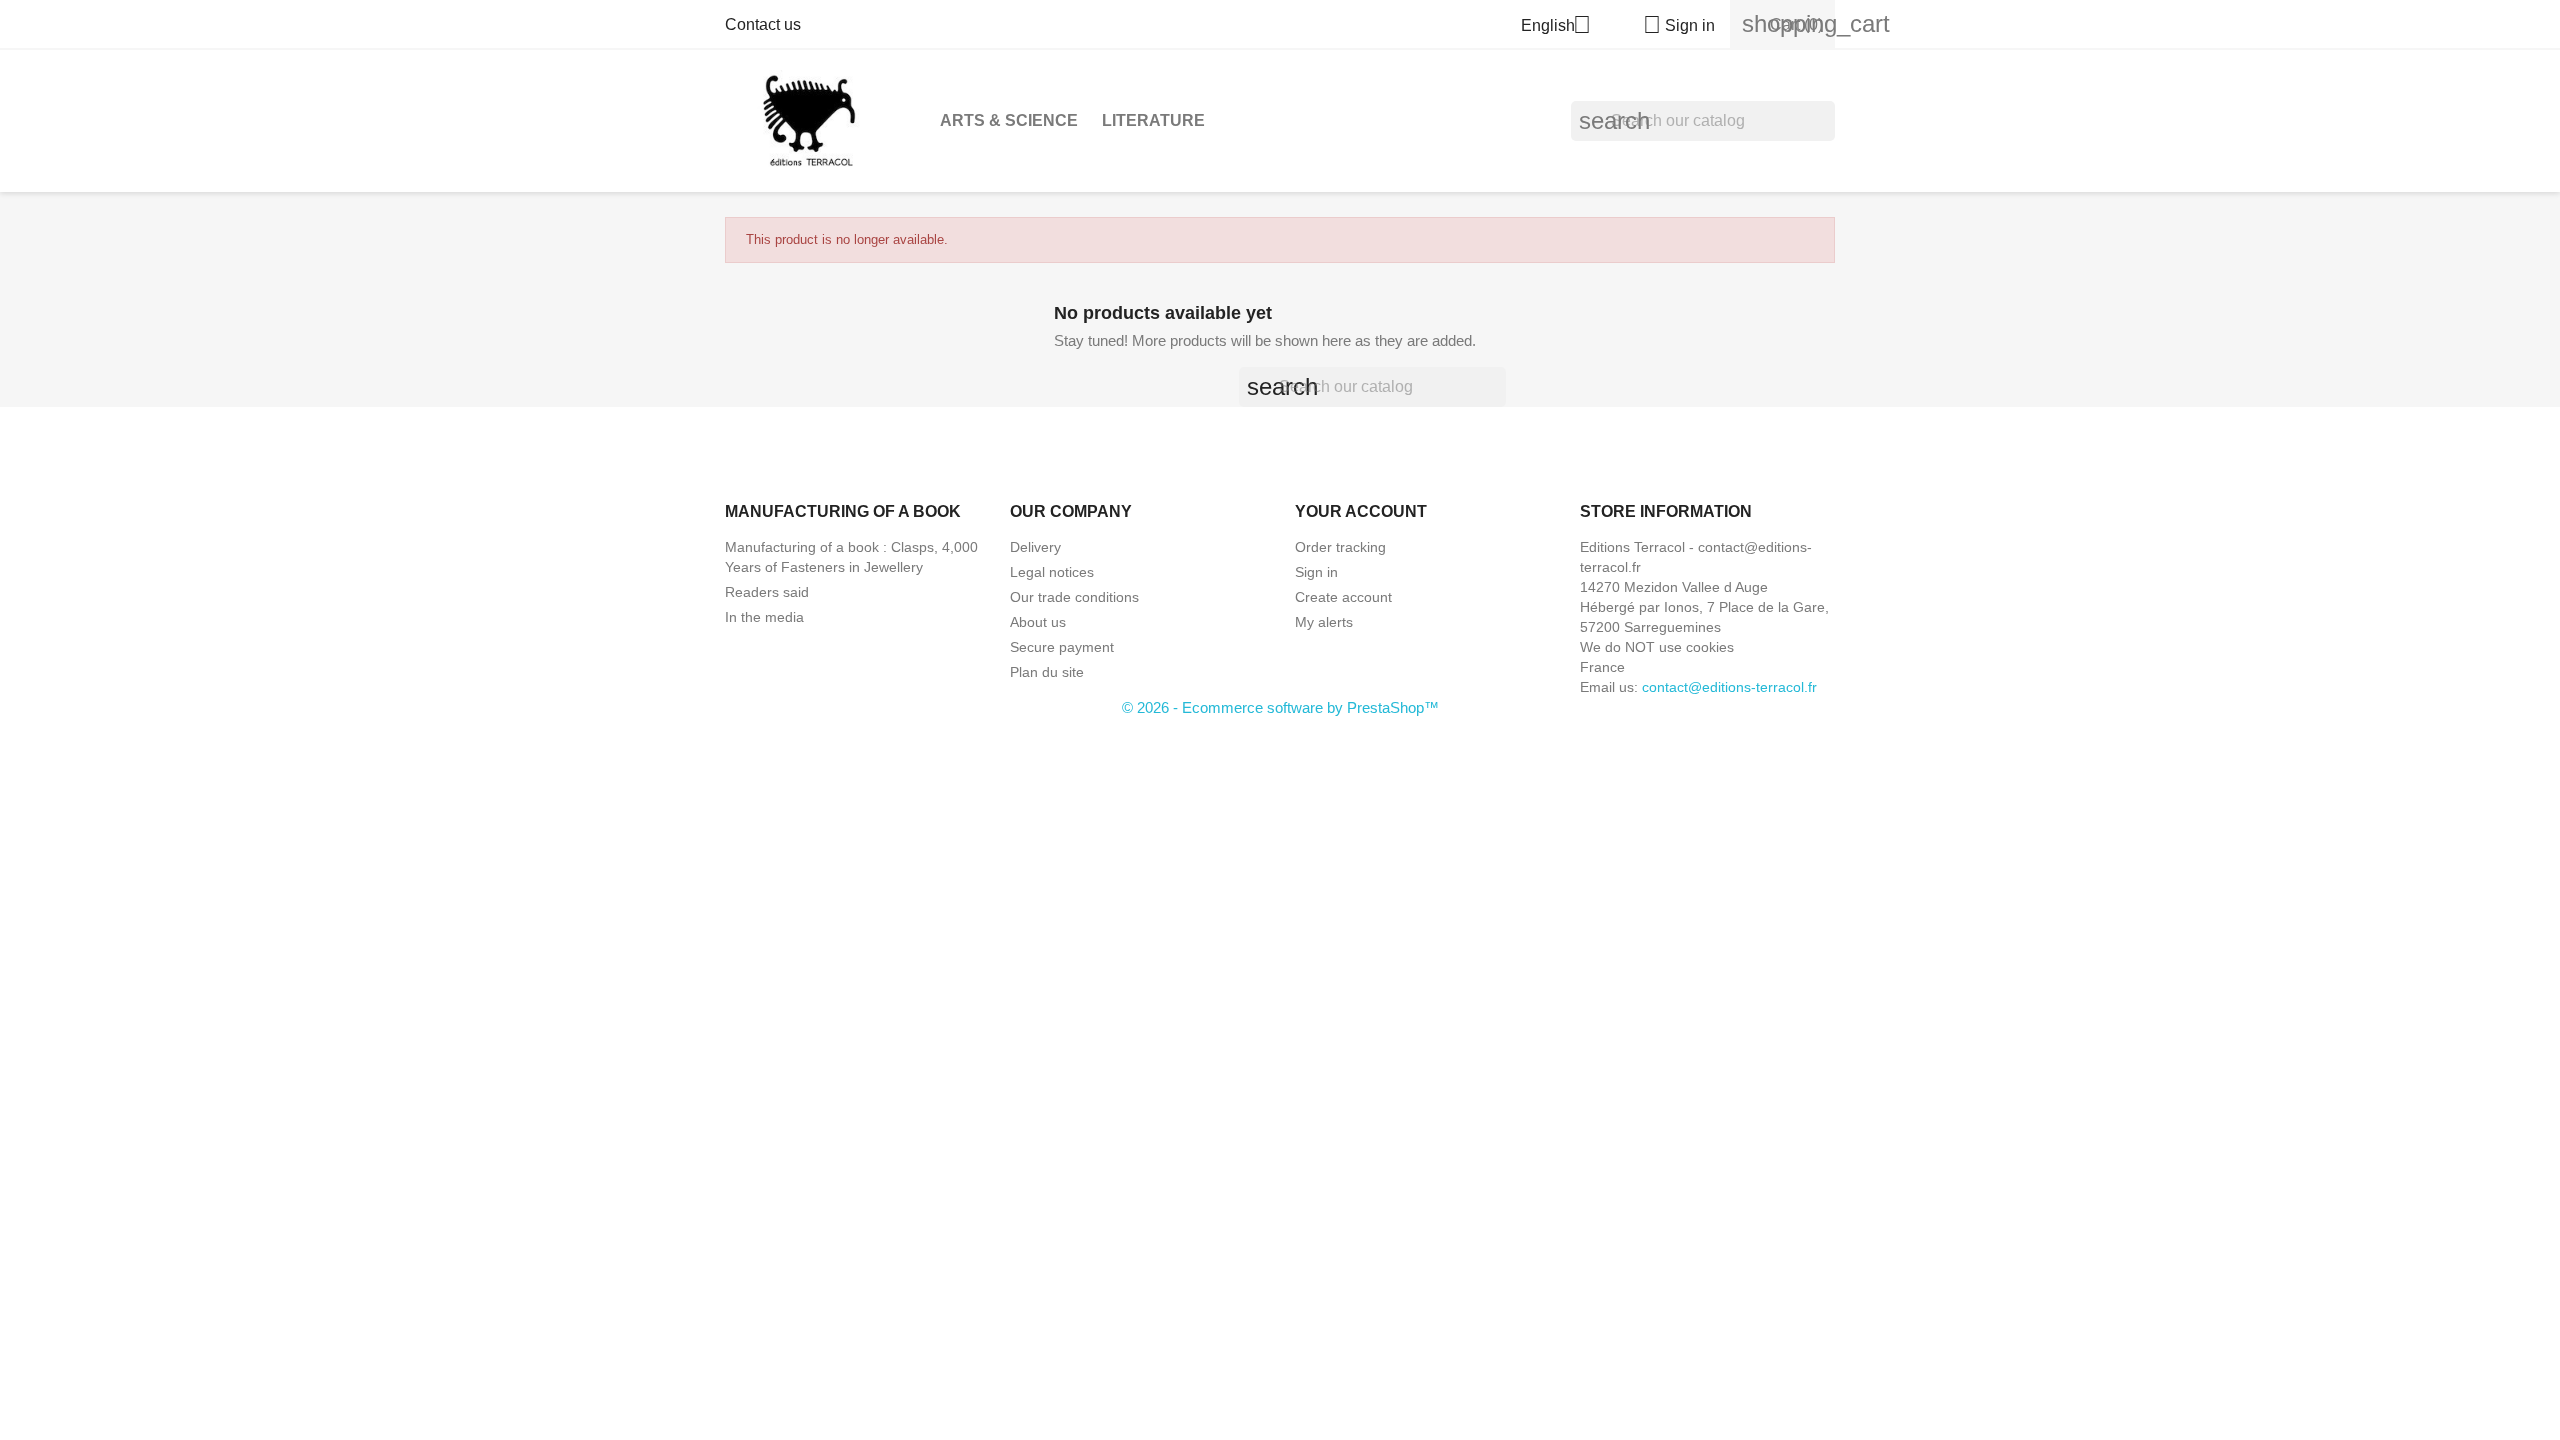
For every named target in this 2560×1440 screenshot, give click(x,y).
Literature (1153, 120)
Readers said (767, 592)
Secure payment (1062, 647)
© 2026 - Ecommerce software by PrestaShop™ (1280, 707)
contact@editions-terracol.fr (1729, 687)
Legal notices (1052, 572)
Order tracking (1340, 547)
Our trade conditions (1074, 597)
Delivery (1035, 547)
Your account (1361, 511)
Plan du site (1047, 672)
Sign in (1316, 572)
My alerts (1324, 622)
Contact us (763, 24)
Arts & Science (1009, 120)
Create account (1343, 597)
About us (1038, 622)
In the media (764, 617)
